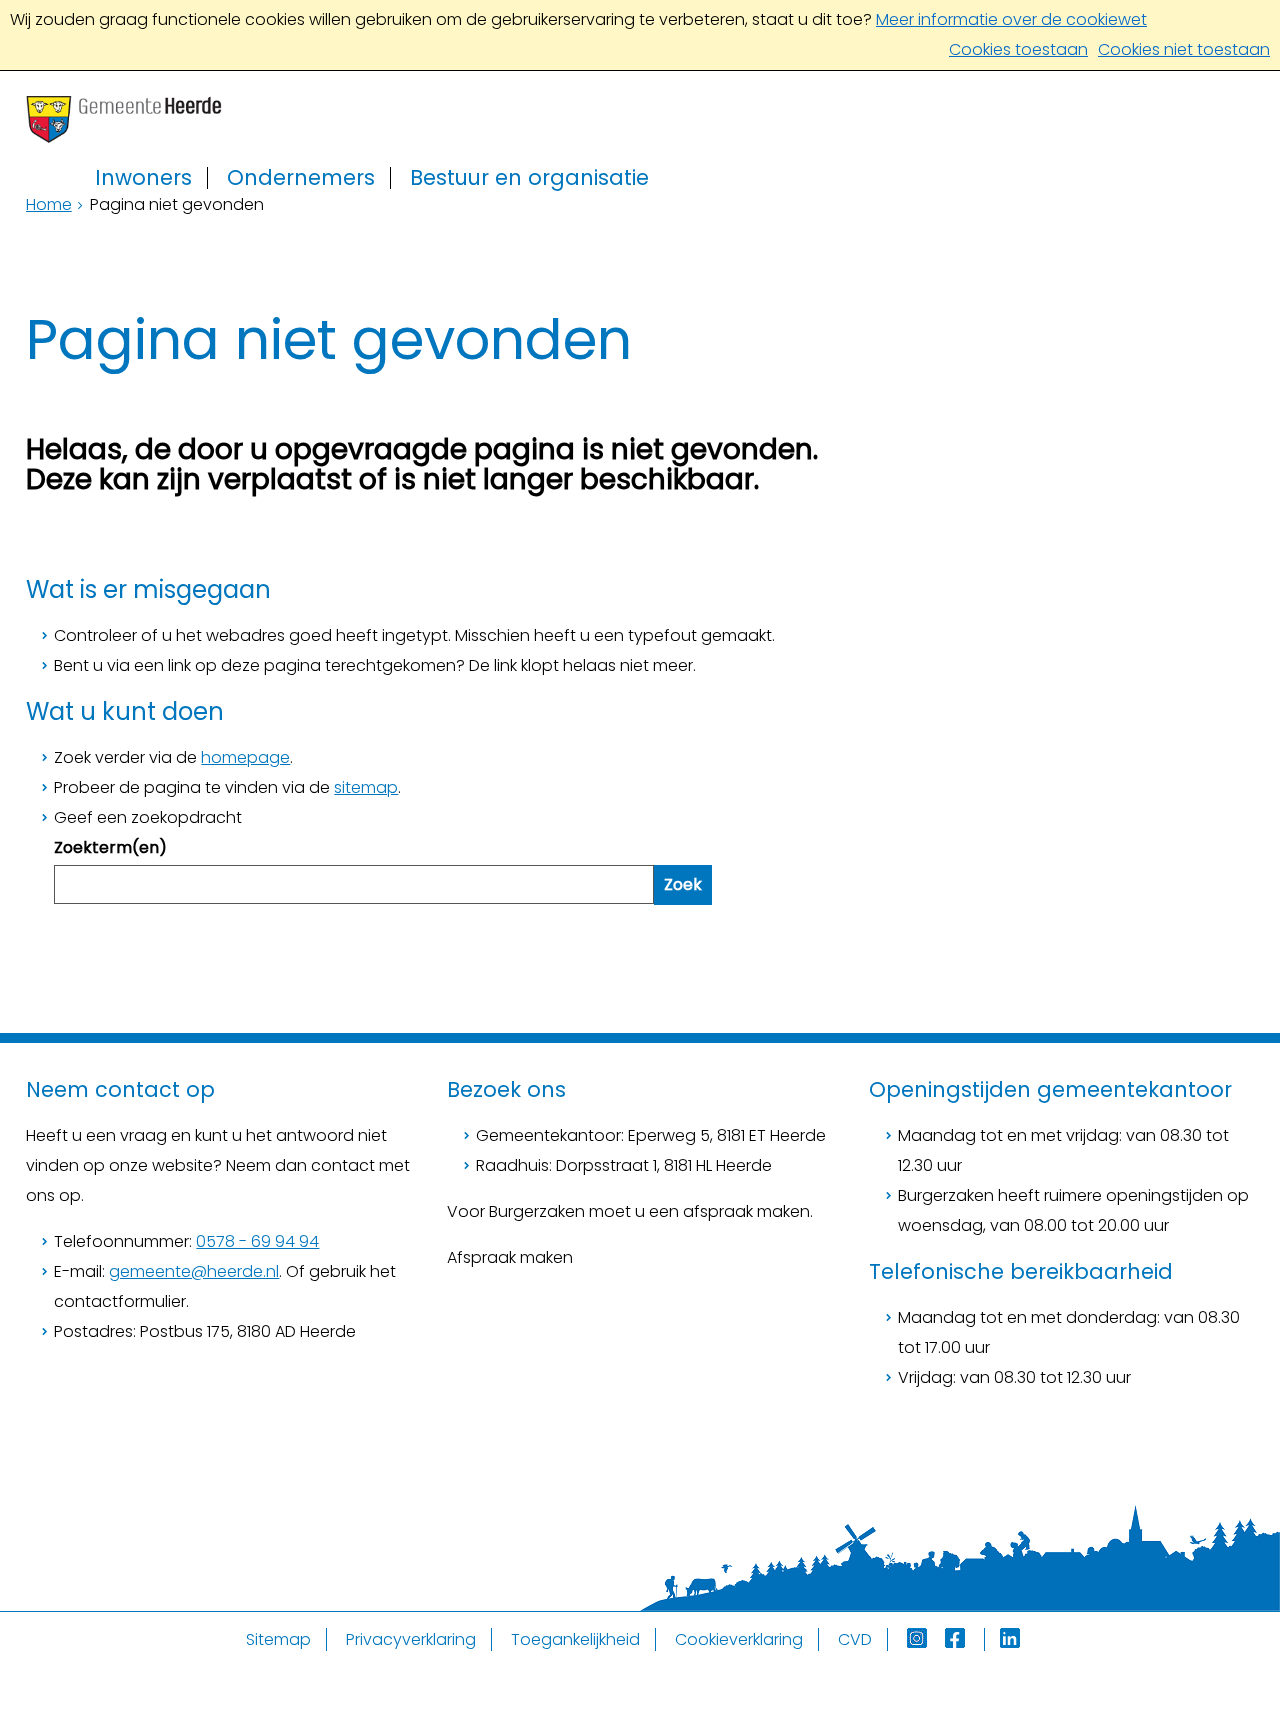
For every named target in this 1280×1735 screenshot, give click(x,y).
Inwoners (143, 178)
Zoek (683, 884)
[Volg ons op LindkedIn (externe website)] (1012, 1639)
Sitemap (278, 1639)
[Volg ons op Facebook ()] (965, 1639)
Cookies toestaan (1018, 49)
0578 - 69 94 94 (257, 1241)
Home (49, 204)
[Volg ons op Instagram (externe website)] (919, 1639)
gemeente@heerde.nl (194, 1271)
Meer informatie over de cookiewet (1011, 19)
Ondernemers (301, 178)
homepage (245, 757)
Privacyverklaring (411, 1639)
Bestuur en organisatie (529, 178)
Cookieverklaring (739, 1639)
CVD (855, 1639)
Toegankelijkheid (575, 1639)
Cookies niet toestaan (1184, 49)
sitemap (366, 787)
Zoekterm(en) (110, 847)
